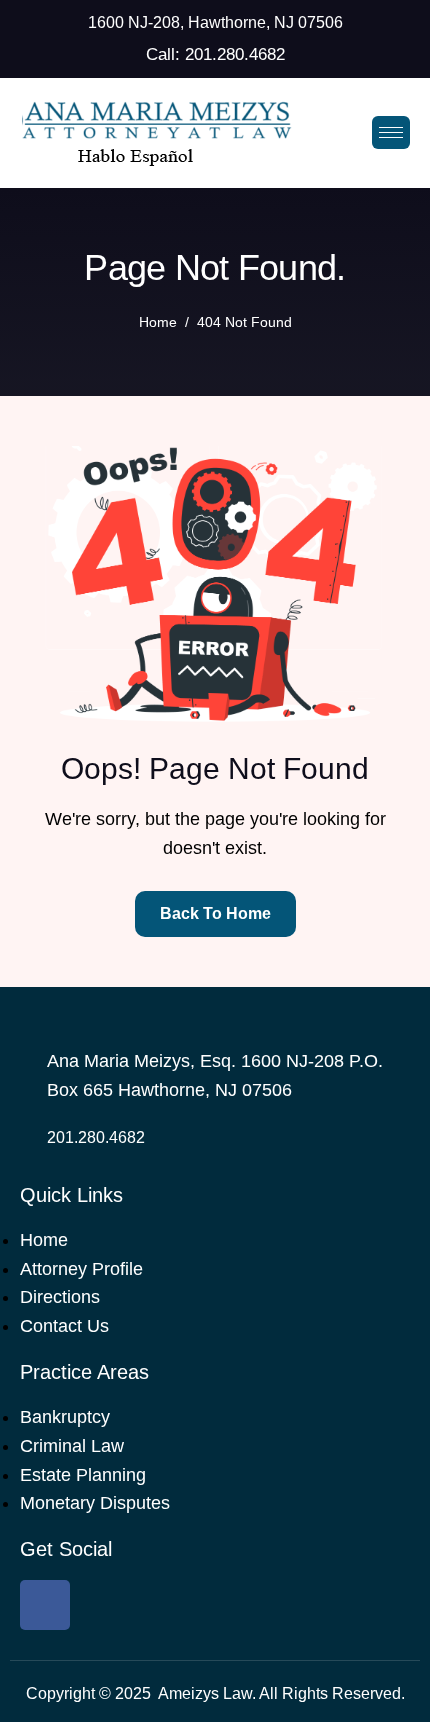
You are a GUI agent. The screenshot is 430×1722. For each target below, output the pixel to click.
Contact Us (64, 1326)
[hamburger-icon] (391, 132)
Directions (60, 1297)
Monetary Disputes (95, 1503)
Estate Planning (83, 1475)
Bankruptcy (65, 1417)
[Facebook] (45, 1605)
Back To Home (215, 913)
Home (44, 1240)
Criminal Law (72, 1446)
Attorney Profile (81, 1269)
